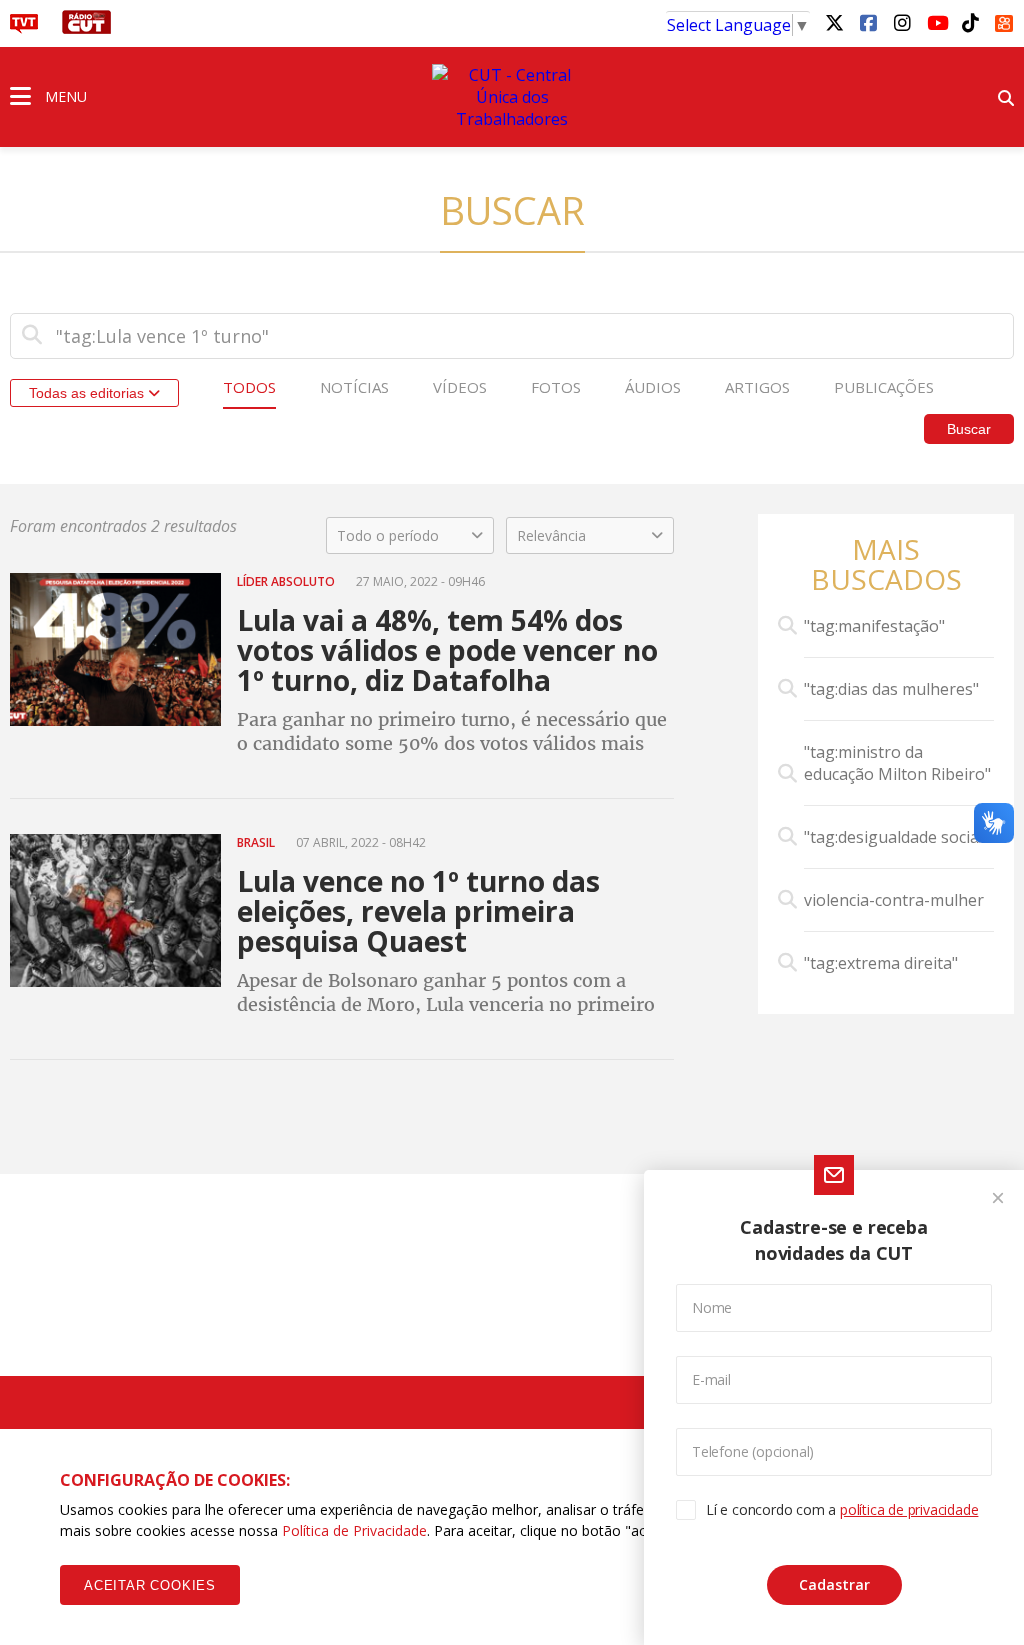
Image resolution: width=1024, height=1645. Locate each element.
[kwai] (1004, 20)
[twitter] (834, 22)
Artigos (757, 387)
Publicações (884, 387)
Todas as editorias (88, 393)
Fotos (556, 387)
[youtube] (936, 22)
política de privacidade (909, 1509)
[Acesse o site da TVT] (24, 28)
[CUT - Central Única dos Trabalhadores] (512, 97)
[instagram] (902, 22)
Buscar (969, 429)
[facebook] (868, 22)
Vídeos (460, 387)
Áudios (653, 387)
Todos (249, 387)
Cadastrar (834, 1584)
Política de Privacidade (354, 1530)
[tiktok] (970, 22)
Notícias (354, 387)
